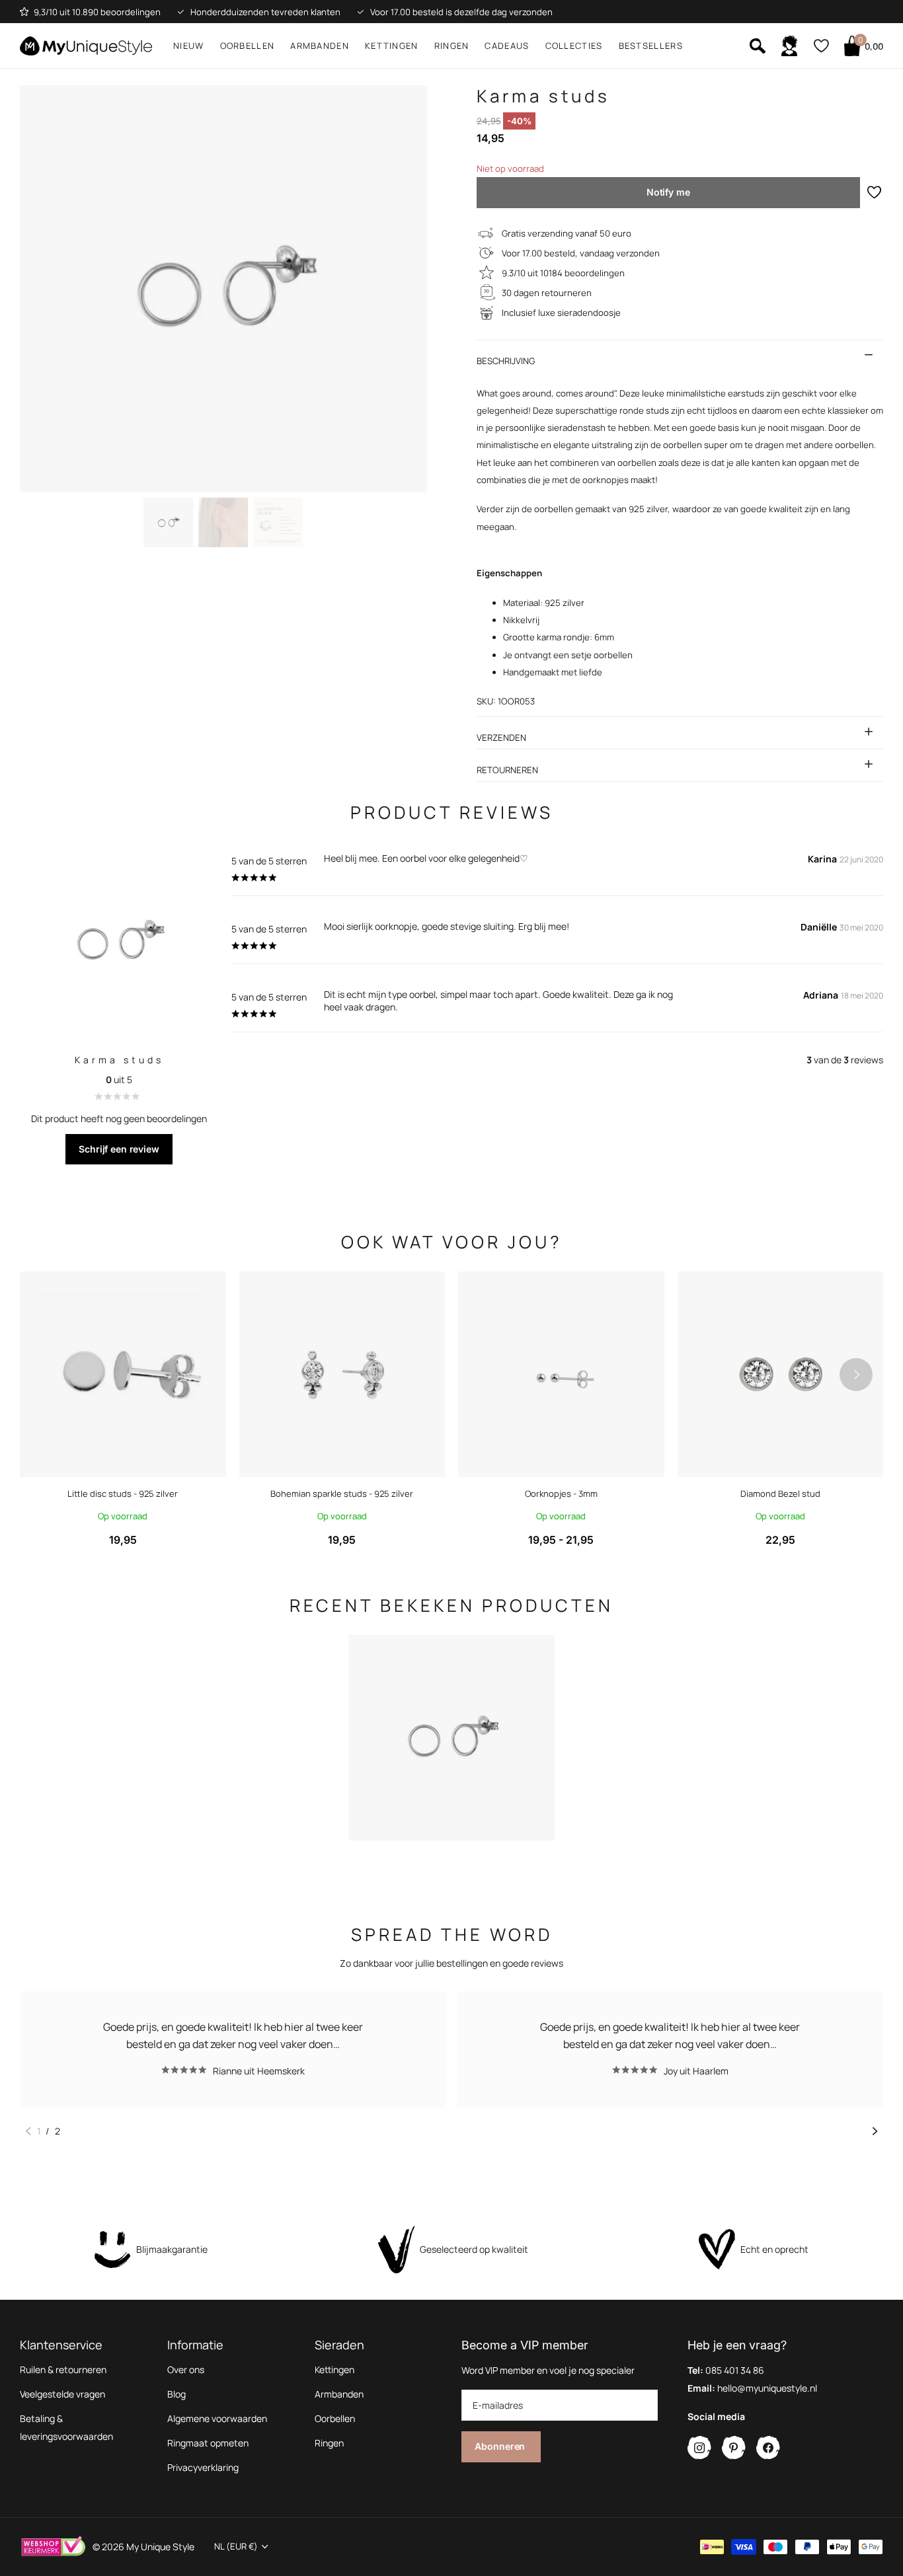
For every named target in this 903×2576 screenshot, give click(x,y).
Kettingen (392, 46)
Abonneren (501, 2446)
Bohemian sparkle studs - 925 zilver (342, 1494)
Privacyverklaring (203, 2467)
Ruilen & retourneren (63, 2369)
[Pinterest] (734, 2448)
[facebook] (768, 2448)
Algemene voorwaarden (217, 2418)
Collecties (574, 46)
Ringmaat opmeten (208, 2443)
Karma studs (119, 1060)
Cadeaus (507, 46)
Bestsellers (651, 46)
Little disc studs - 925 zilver (123, 1494)
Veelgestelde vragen (62, 2394)
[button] (856, 1375)
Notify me (668, 192)
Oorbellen (248, 46)
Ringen (452, 46)
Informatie (195, 2345)
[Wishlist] (821, 46)
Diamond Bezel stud (780, 1494)
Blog (177, 2394)
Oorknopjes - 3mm (561, 1494)
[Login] (789, 46)
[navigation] (168, 522)
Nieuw (189, 46)
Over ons (186, 2369)
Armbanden (320, 46)
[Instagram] (699, 2448)
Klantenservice (61, 2345)
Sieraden (339, 2345)
